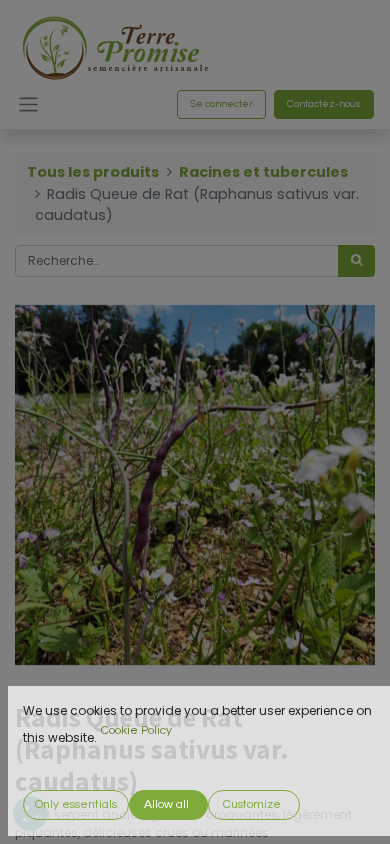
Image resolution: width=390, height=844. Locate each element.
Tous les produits (93, 172)
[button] (76, 805)
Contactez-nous (324, 104)
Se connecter (221, 104)
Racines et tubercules (263, 172)
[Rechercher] (356, 261)
